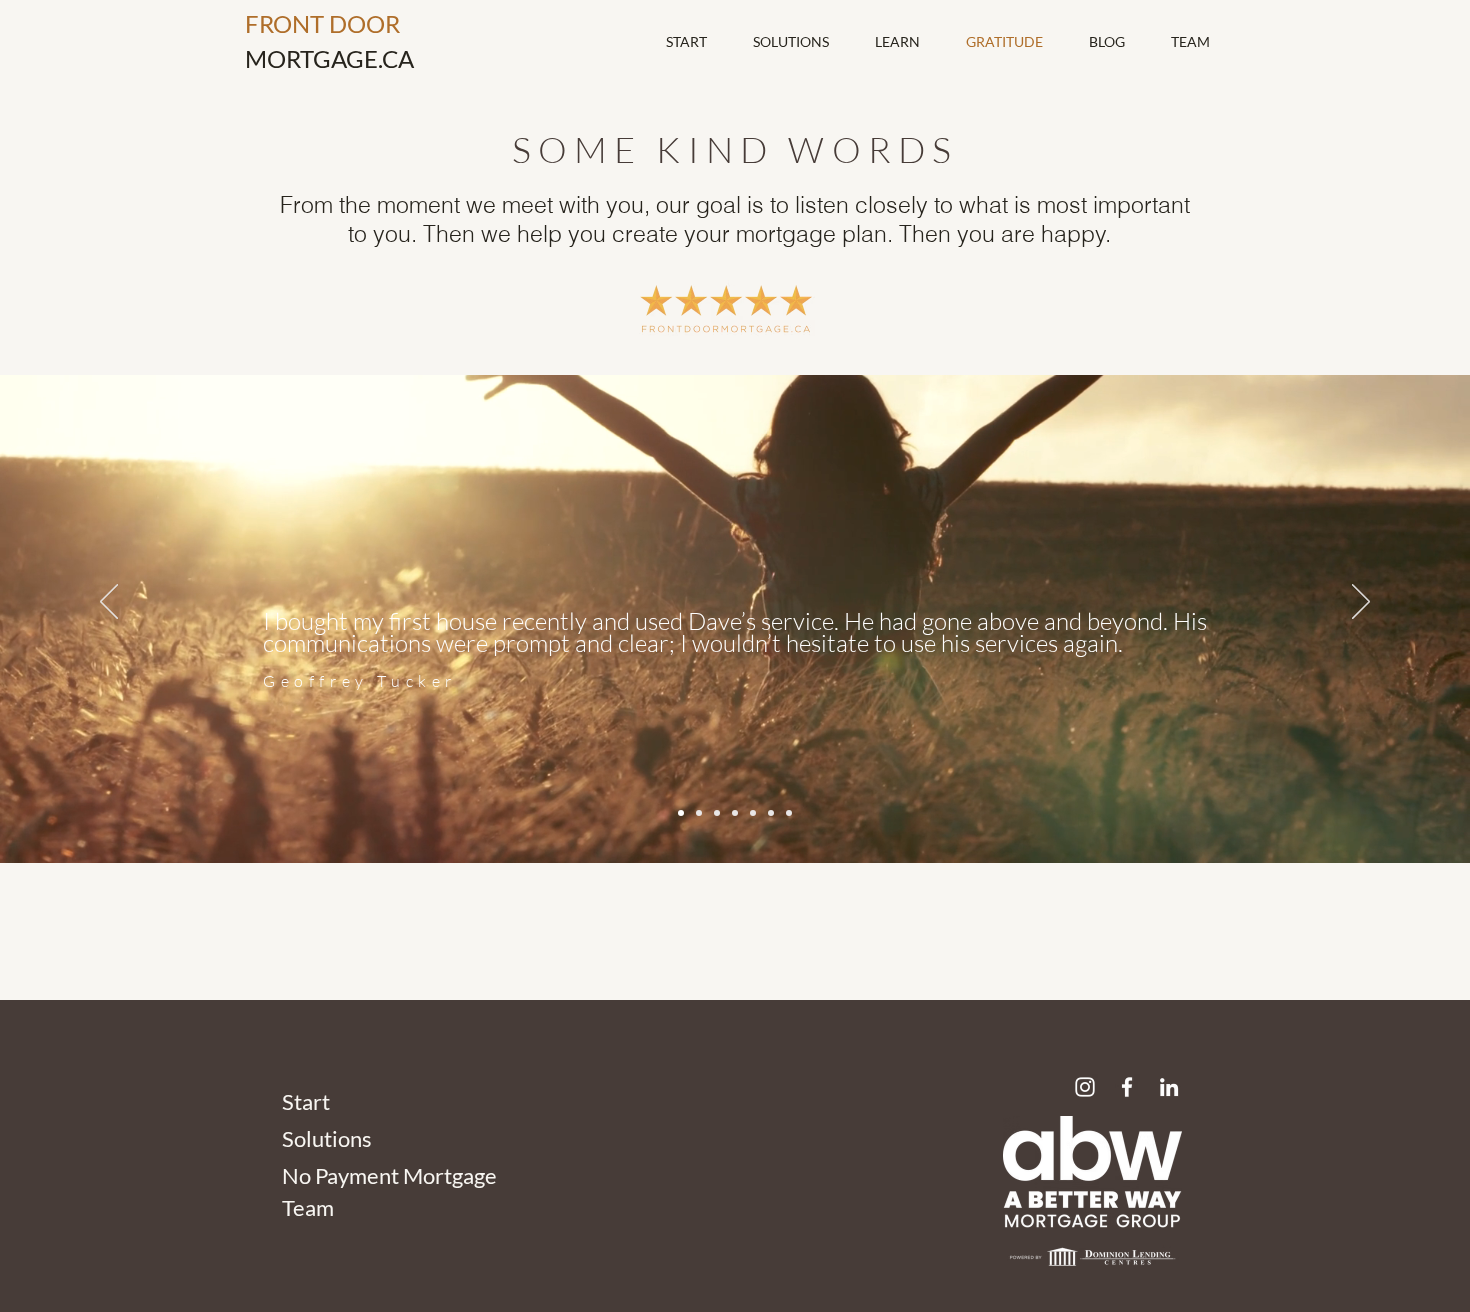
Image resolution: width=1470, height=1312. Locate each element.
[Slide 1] (681, 813)
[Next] (1361, 603)
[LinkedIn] (1169, 1087)
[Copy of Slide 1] (699, 813)
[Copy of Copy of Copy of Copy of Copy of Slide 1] (789, 813)
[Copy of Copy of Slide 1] (717, 813)
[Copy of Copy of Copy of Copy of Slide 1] (771, 813)
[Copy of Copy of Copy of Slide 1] (753, 813)
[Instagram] (1085, 1087)
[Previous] (109, 603)
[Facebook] (1127, 1087)
